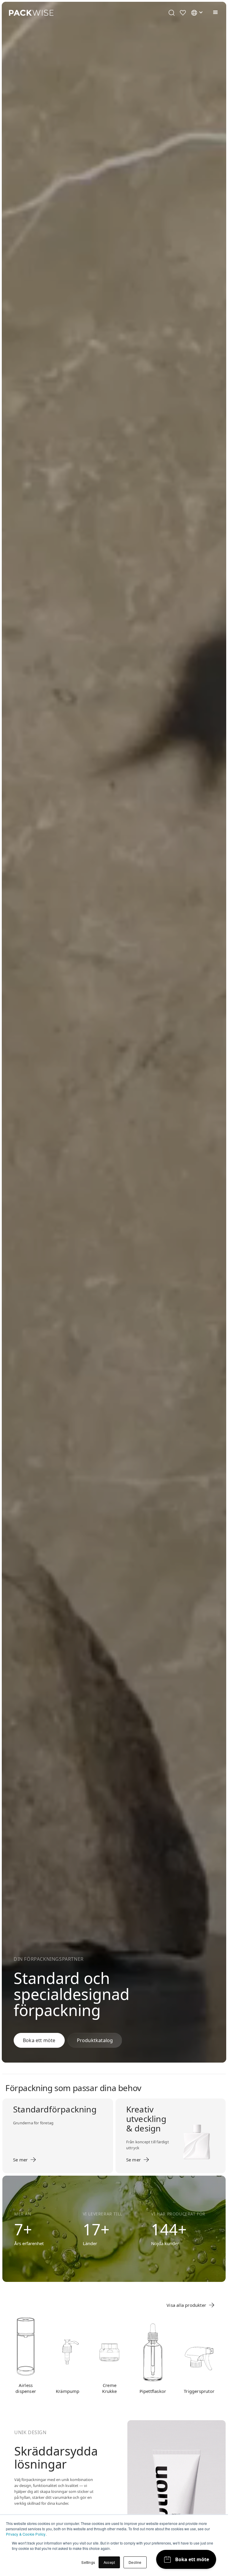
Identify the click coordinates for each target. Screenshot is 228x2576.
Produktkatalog (95, 2040)
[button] (214, 12)
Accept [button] (109, 2562)
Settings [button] (88, 2562)
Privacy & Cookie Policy (26, 2534)
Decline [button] (135, 2562)
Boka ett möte (39, 2040)
